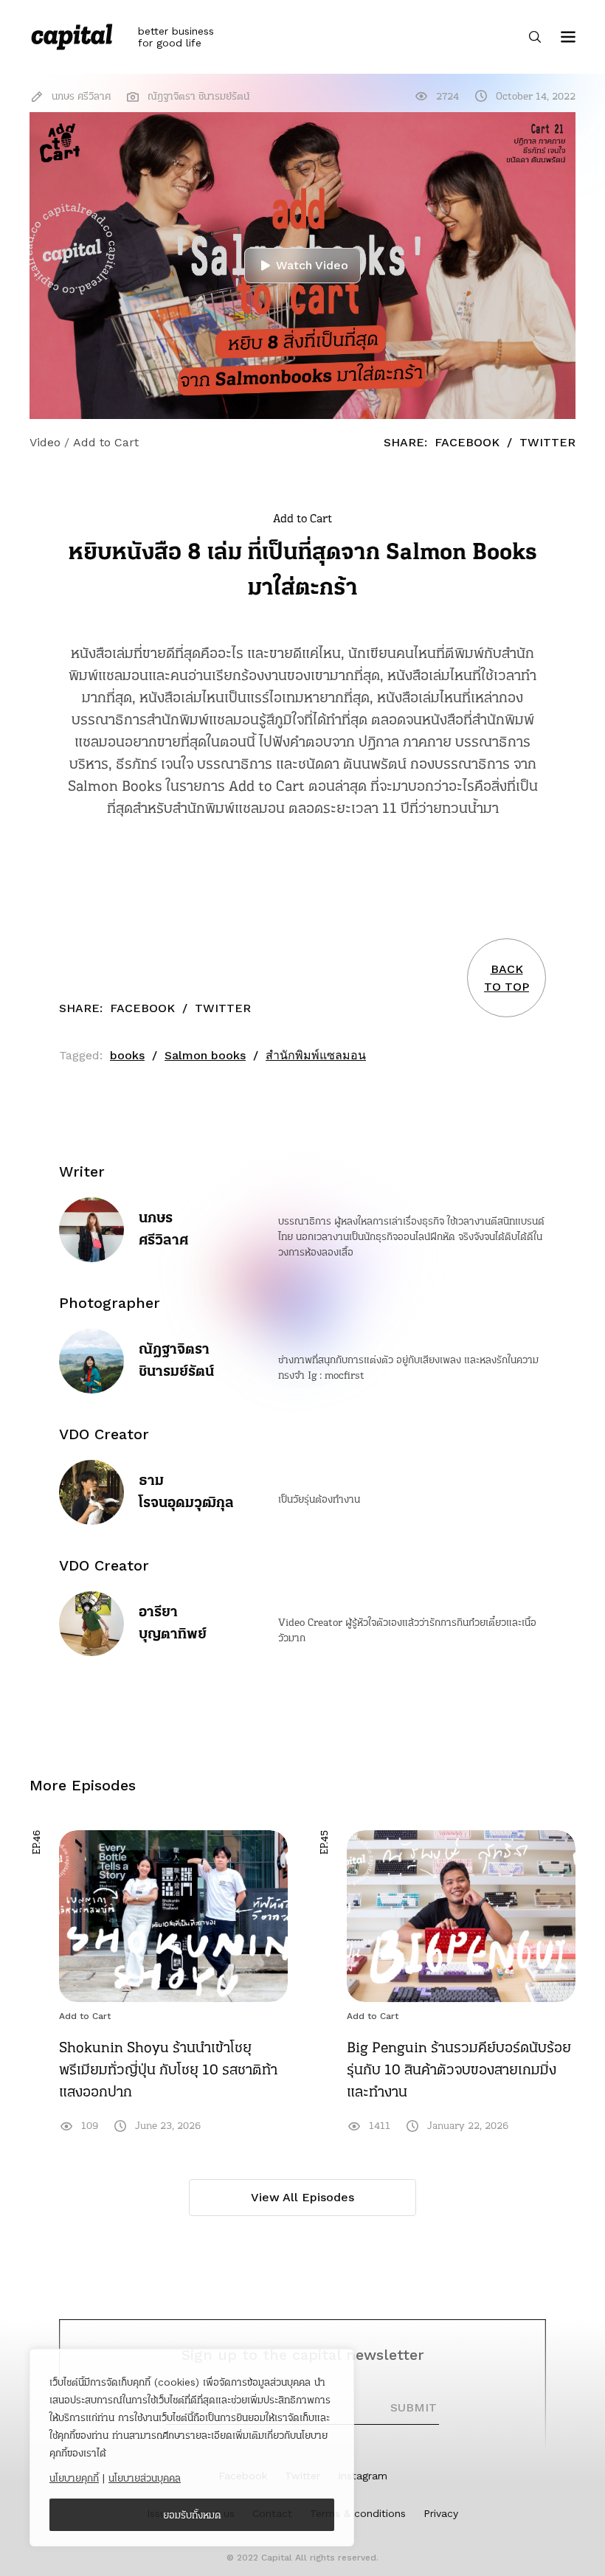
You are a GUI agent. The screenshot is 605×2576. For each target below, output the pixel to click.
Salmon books (205, 1055)
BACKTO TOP (507, 978)
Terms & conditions (358, 2513)
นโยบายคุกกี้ (74, 2478)
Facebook (467, 442)
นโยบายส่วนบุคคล (145, 2478)
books (127, 1055)
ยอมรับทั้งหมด (192, 2515)
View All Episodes (302, 2197)
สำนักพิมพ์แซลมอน (316, 1055)
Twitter (547, 442)
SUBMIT (414, 2407)
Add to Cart (85, 2016)
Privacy (441, 2513)
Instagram (363, 2476)
